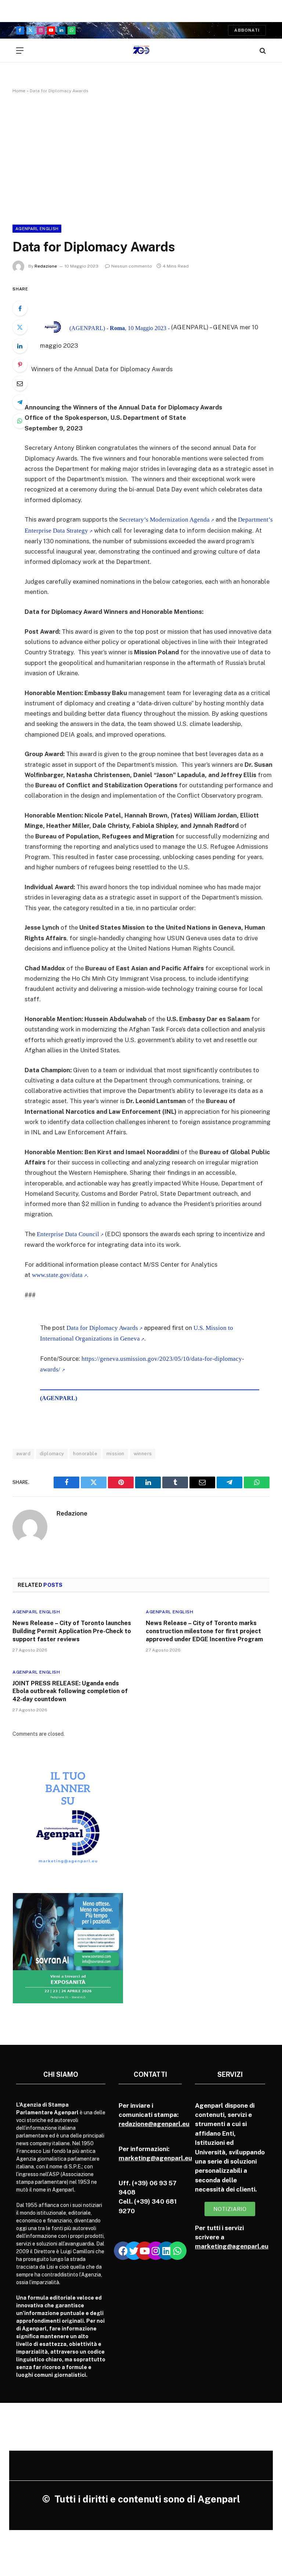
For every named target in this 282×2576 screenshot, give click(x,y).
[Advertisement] (141, 158)
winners (143, 1454)
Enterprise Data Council (68, 1234)
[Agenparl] (141, 51)
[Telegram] (20, 402)
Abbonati (247, 30)
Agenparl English (37, 229)
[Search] (262, 51)
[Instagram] (156, 2251)
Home (19, 91)
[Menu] (20, 51)
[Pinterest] (20, 365)
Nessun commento (132, 266)
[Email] (20, 383)
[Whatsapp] (177, 2251)
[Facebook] (20, 308)
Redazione (46, 266)
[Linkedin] (166, 2251)
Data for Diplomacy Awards (102, 1328)
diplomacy (52, 1454)
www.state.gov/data (57, 1275)
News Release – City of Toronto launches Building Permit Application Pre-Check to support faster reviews (72, 1631)
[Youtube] (145, 2251)
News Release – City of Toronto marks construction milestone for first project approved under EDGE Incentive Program (204, 1631)
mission (115, 1454)
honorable (85, 1454)
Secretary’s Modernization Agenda (164, 520)
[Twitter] (20, 327)
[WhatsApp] (20, 421)
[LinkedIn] (20, 346)
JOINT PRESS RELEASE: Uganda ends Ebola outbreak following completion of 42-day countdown (70, 1691)
